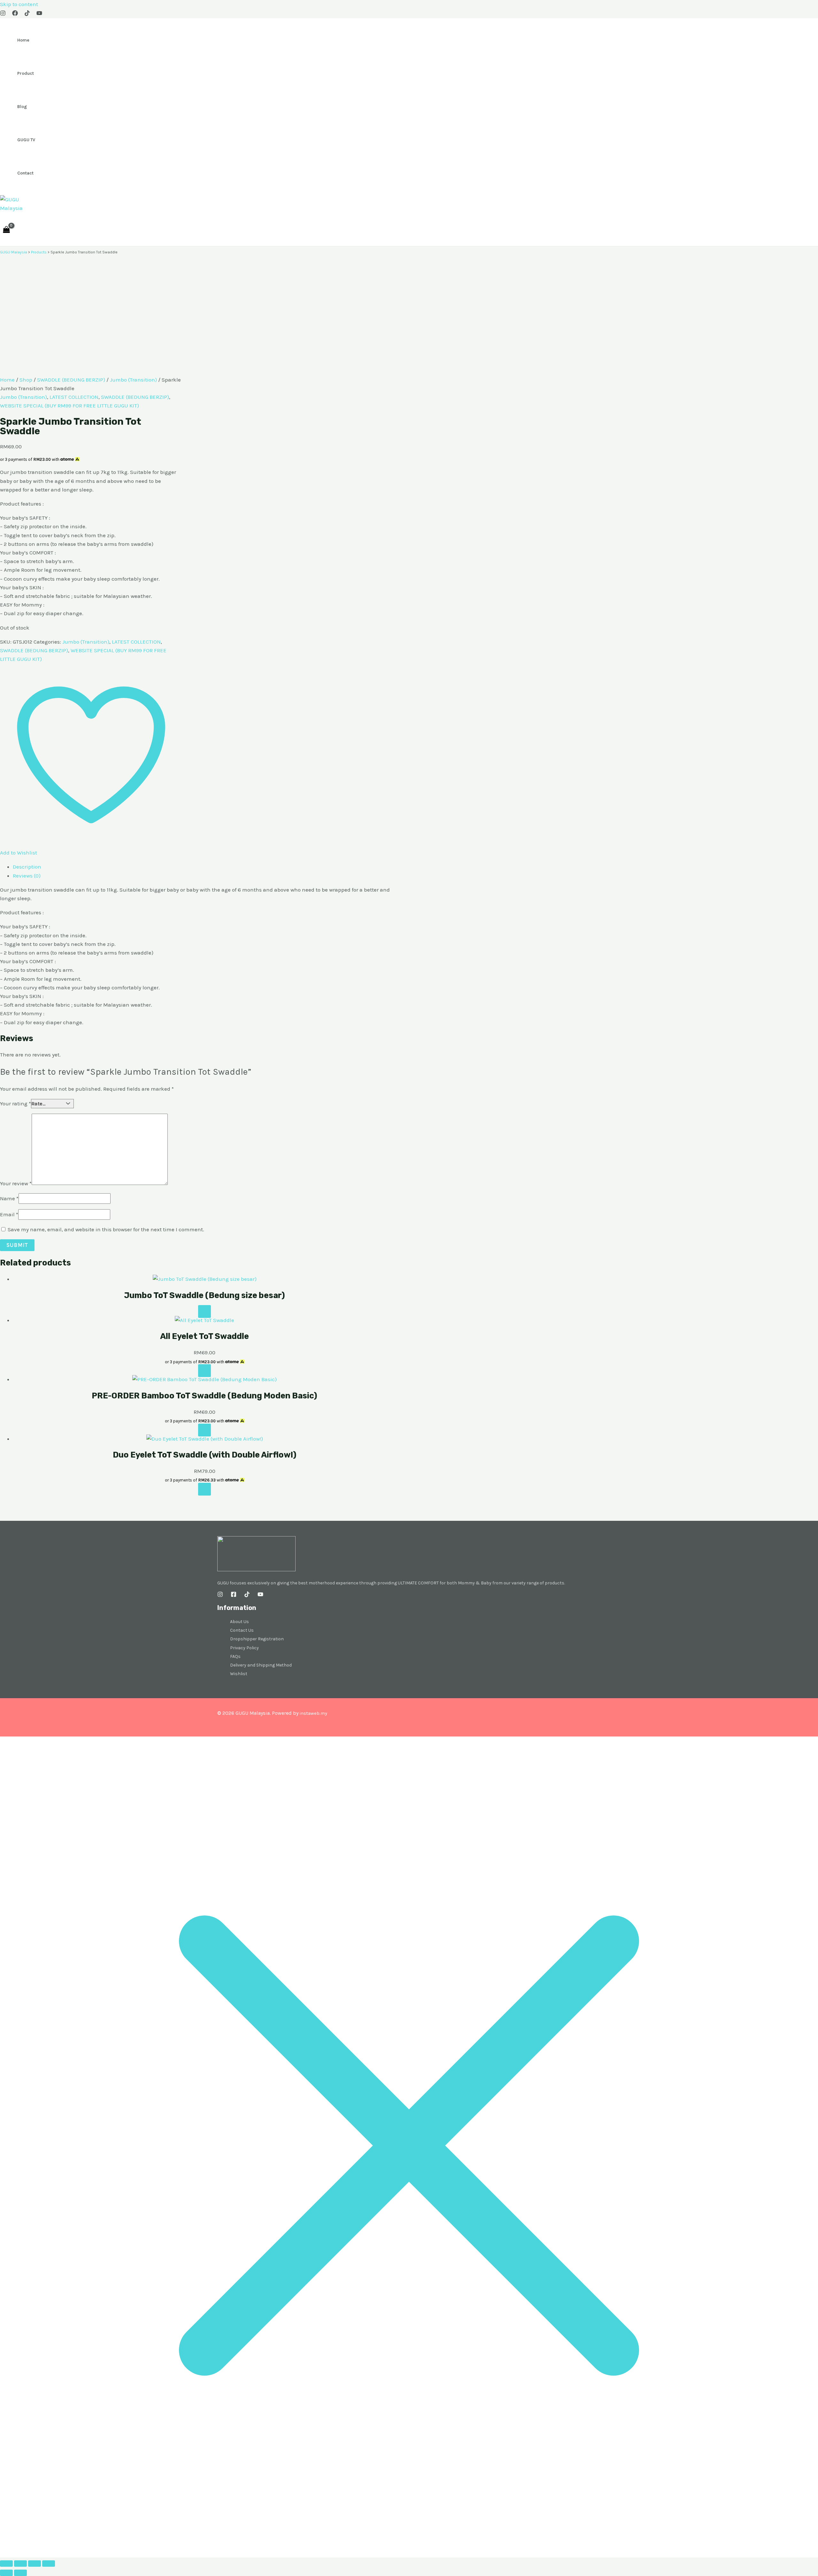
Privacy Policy (244, 1648)
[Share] (35, 2564)
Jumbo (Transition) (133, 380)
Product (26, 73)
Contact (25, 173)
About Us (239, 1622)
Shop (26, 380)
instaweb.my (313, 1713)
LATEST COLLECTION (74, 397)
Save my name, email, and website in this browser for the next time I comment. (106, 1229)
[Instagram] (3, 14)
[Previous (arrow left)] (6, 2573)
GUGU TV (26, 140)
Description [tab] (27, 867)
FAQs (235, 1656)
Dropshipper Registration (257, 1639)
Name (9, 1198)
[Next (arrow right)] (20, 2573)
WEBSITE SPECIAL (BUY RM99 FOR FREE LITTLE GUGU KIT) (69, 406)
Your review (16, 1183)
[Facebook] (15, 14)
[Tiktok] (27, 14)
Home (23, 40)
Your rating (15, 1103)
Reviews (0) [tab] (27, 876)
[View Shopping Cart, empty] (6, 229)
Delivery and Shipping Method (261, 1665)
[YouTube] (39, 14)
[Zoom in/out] (6, 2564)
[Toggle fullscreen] (20, 2564)
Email (9, 1214)
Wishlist (239, 1674)
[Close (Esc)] (49, 2564)
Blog (22, 107)
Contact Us (242, 1630)
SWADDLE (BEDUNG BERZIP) (71, 380)
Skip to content (19, 4)
